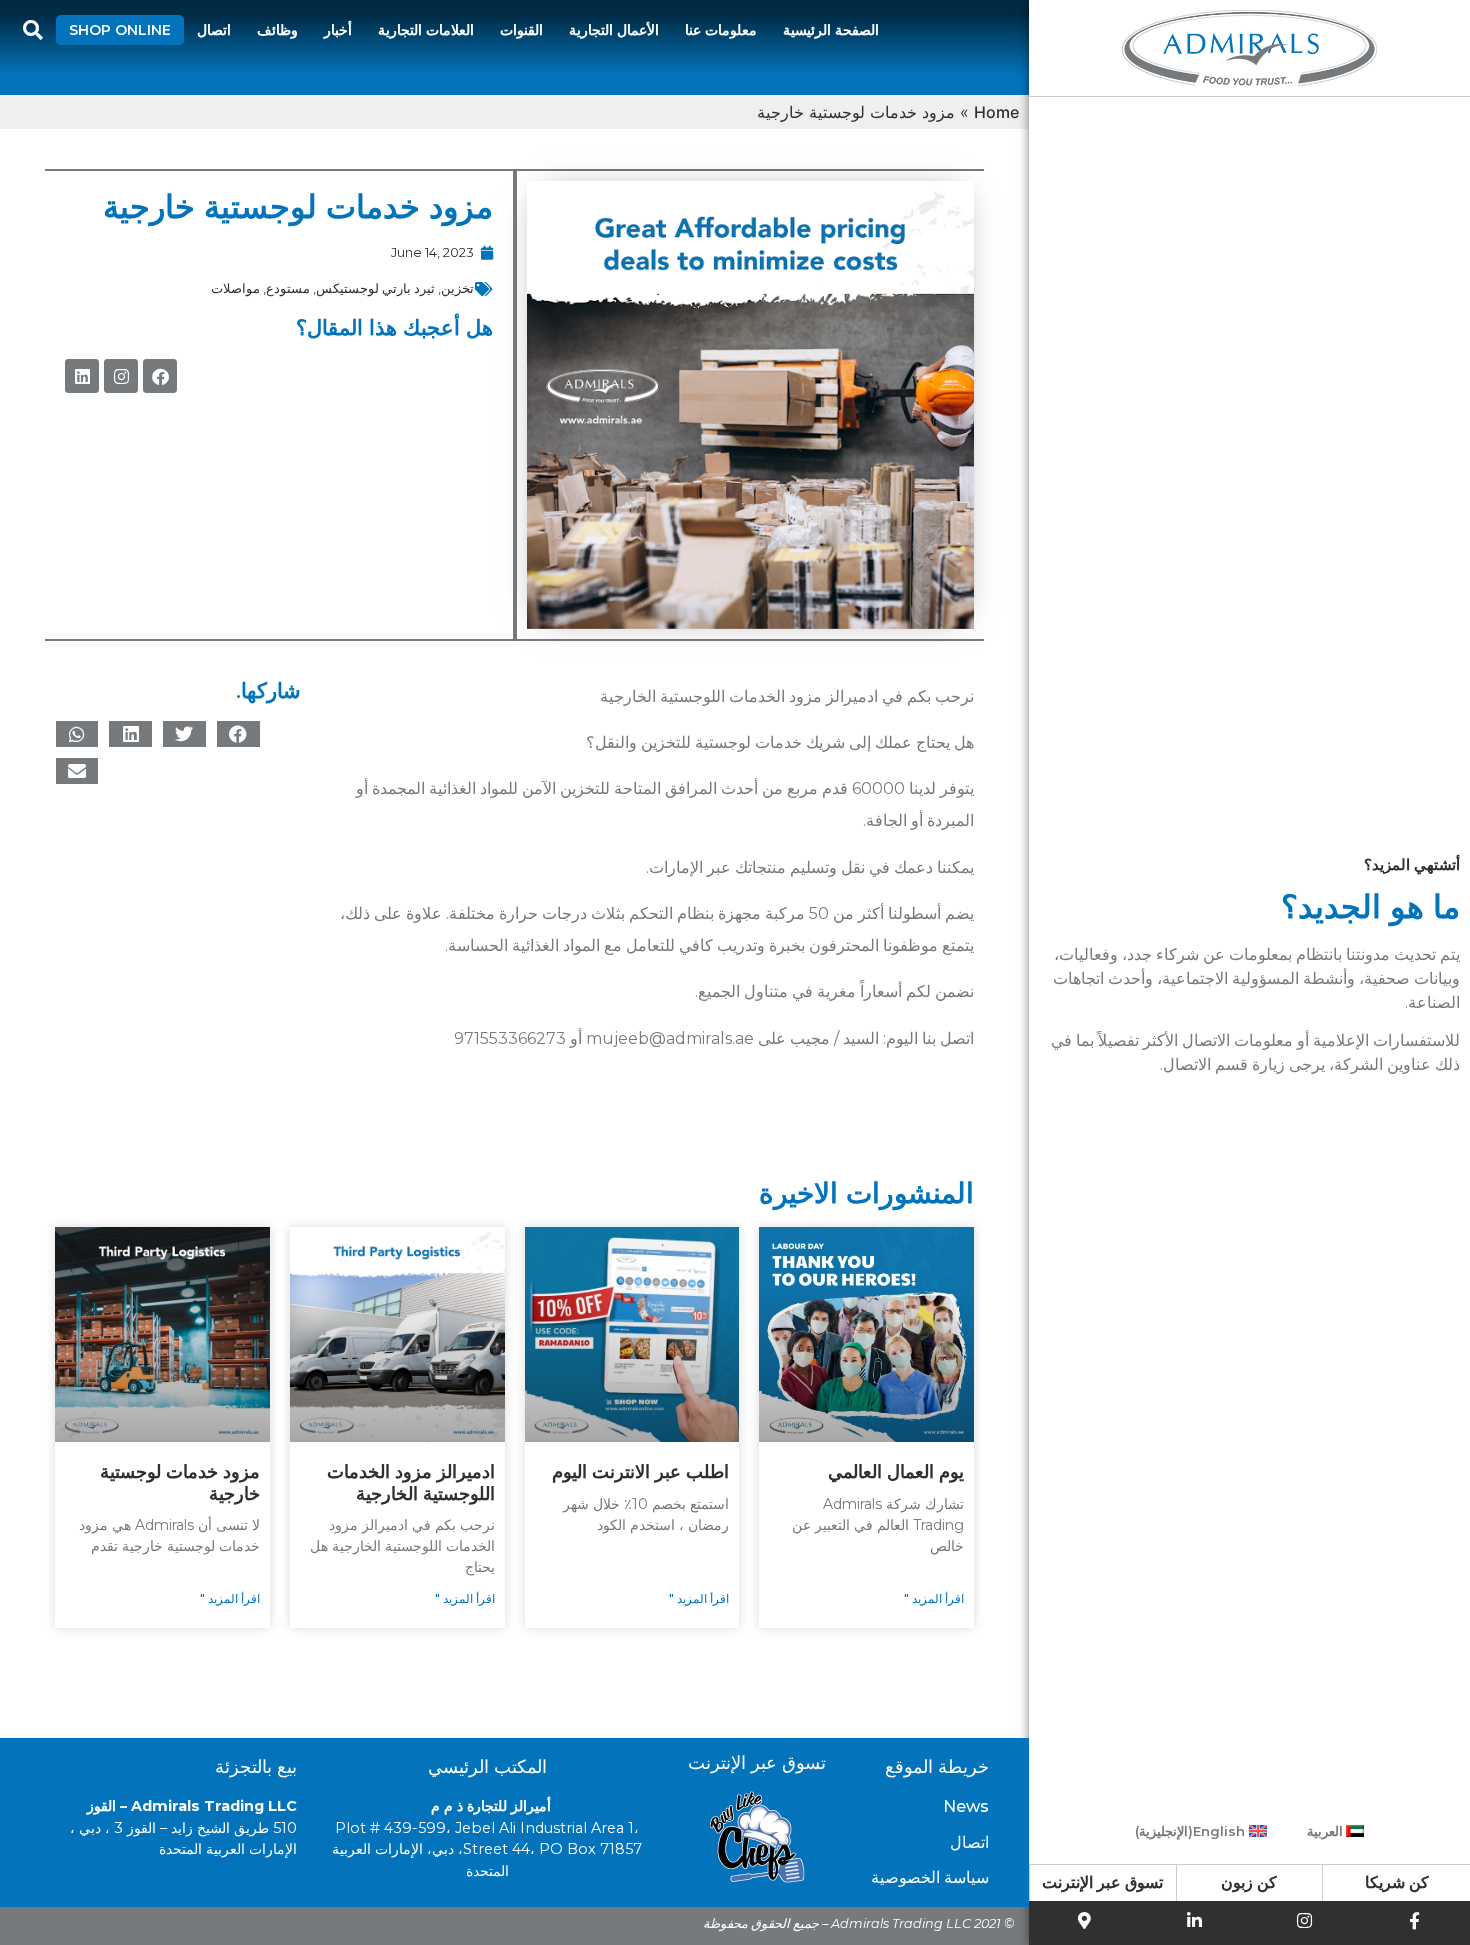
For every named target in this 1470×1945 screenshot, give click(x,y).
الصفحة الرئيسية (831, 30)
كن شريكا (1397, 1882)
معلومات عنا (721, 30)
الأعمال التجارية (614, 30)
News (966, 1806)
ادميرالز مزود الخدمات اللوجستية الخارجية (411, 1483)
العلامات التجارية (426, 30)
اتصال (214, 30)
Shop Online (120, 30)
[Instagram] (121, 376)
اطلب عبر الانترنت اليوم (640, 1472)
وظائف (277, 30)
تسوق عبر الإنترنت (1102, 1882)
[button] (238, 734)
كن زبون (1249, 1882)
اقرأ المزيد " (934, 1598)
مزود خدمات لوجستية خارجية (180, 1483)
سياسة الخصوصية (930, 1877)
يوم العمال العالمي (896, 1472)
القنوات (521, 30)
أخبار (338, 30)
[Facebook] (160, 376)
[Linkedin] (82, 376)
